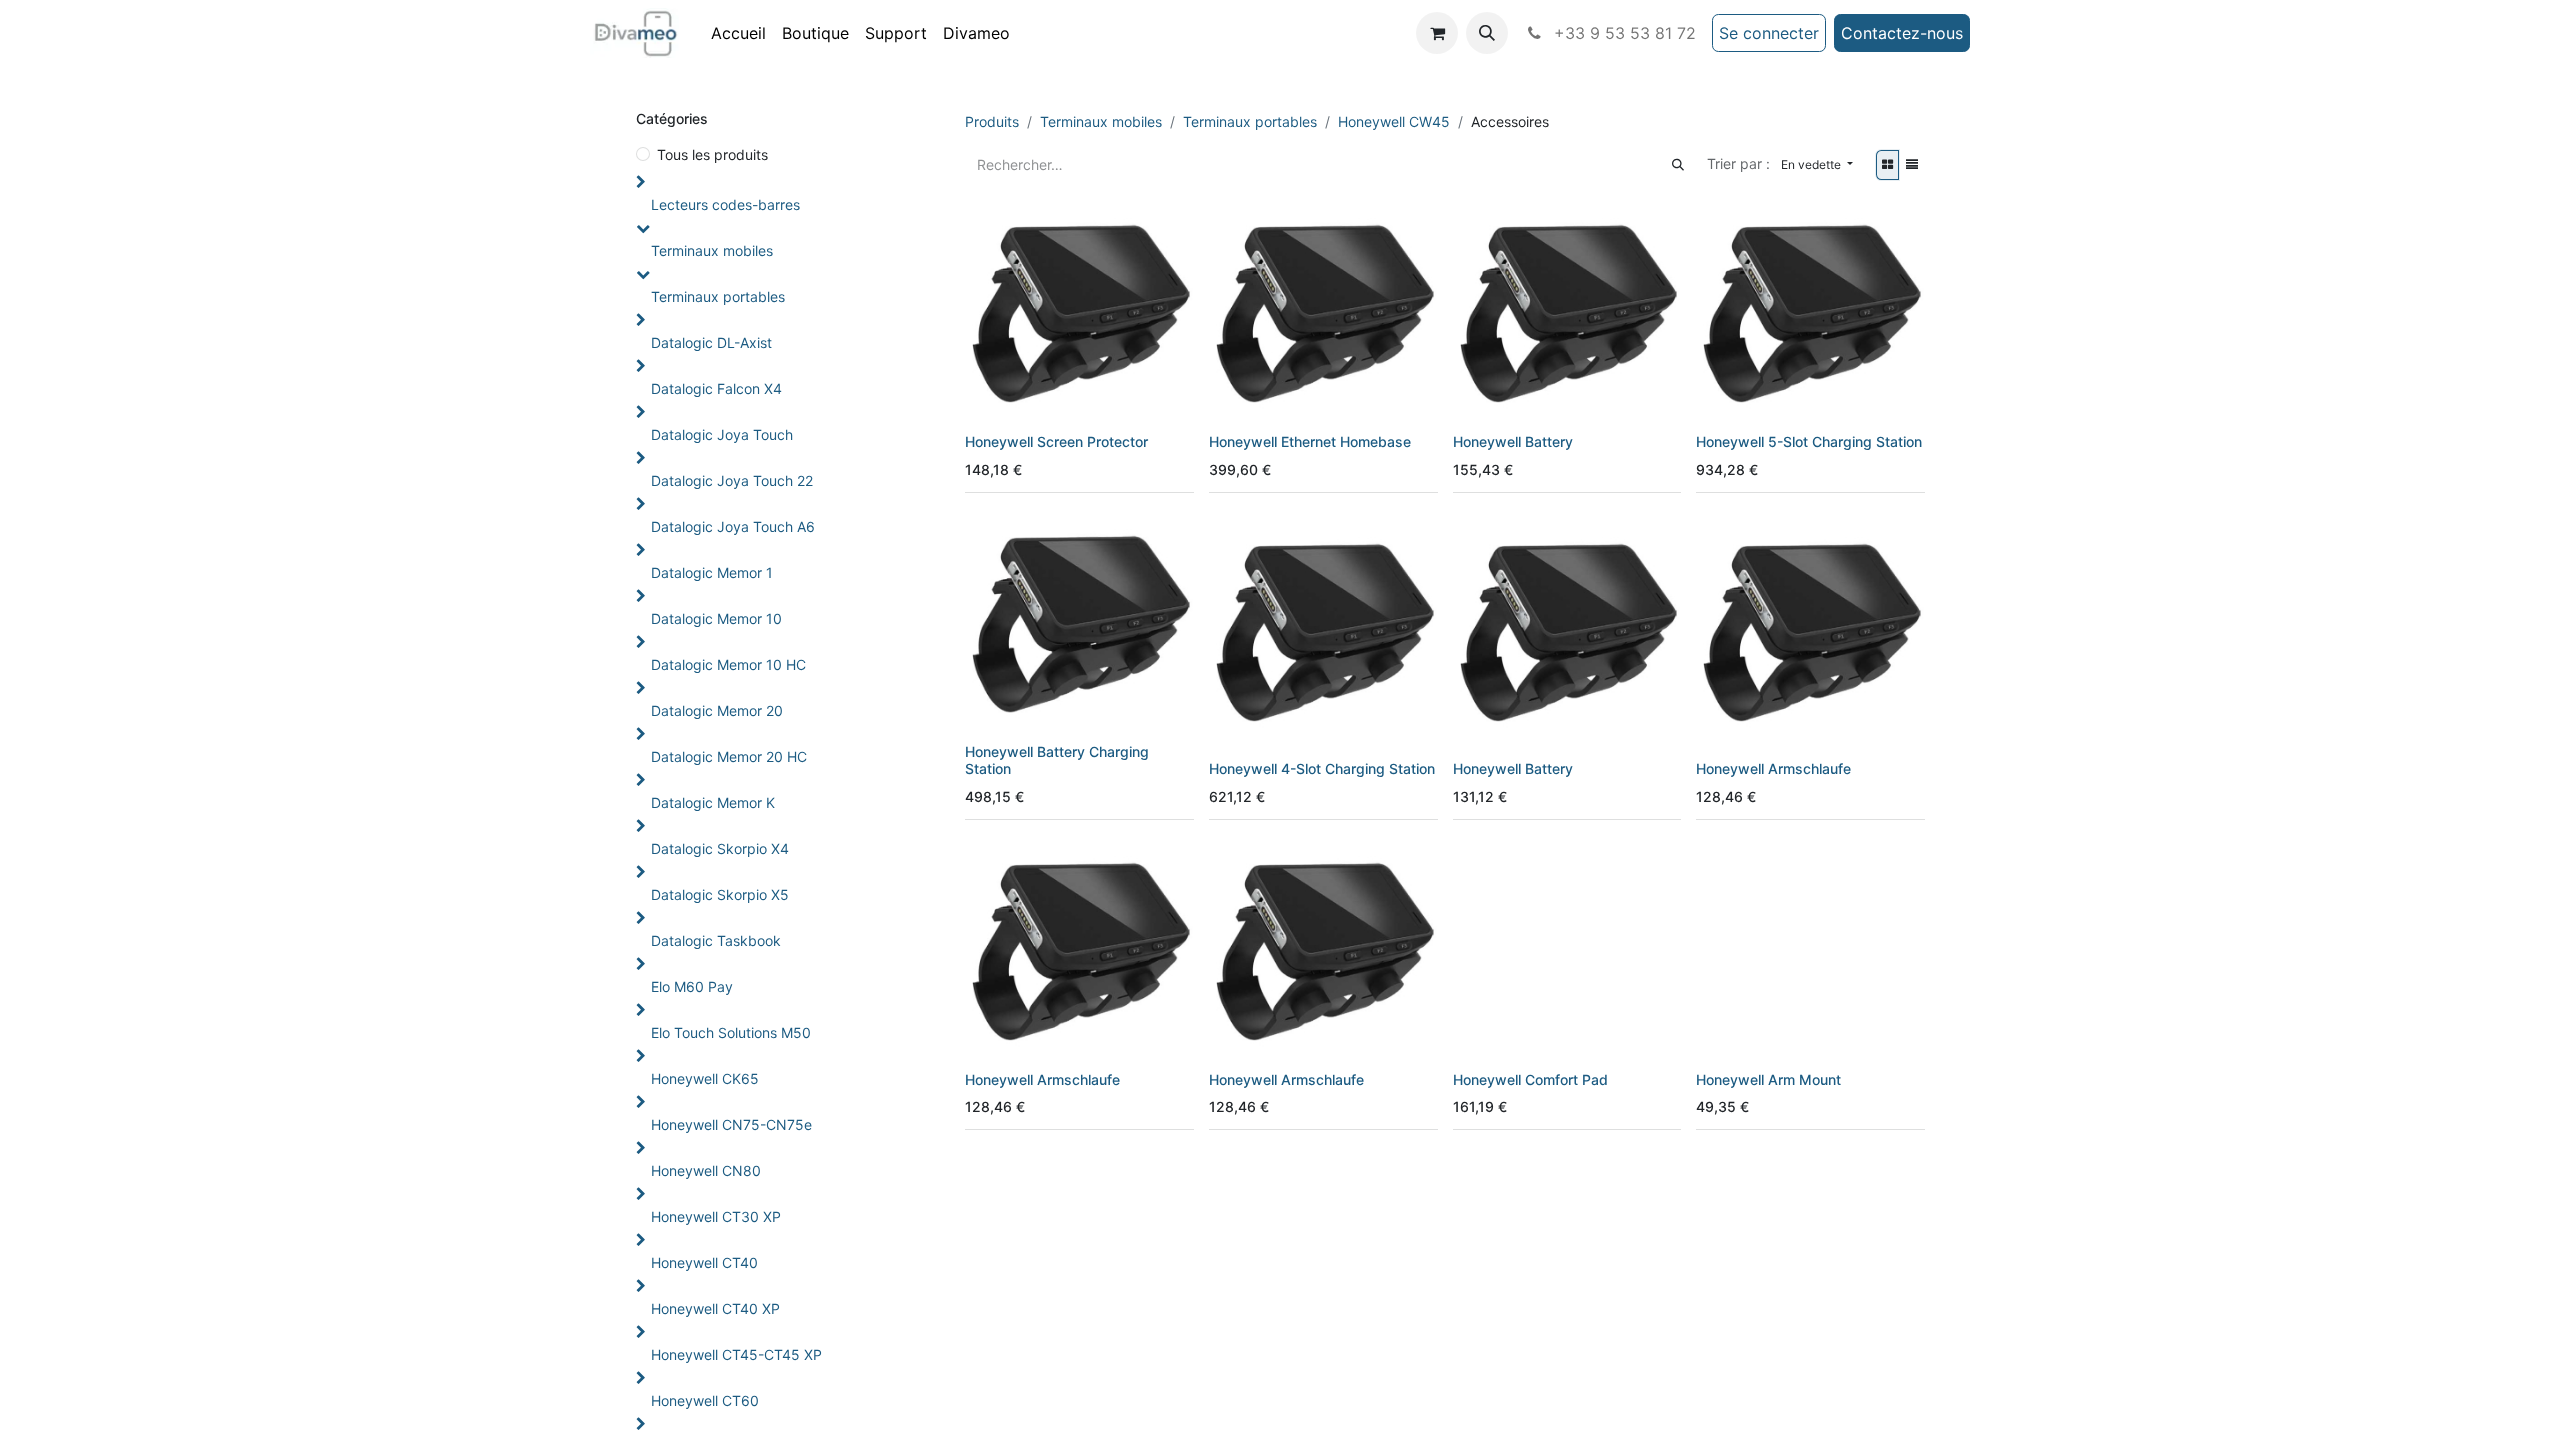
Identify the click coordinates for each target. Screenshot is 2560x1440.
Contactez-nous (1902, 33)
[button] (1487, 33)
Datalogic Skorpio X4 (720, 848)
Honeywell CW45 (1394, 121)
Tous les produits (712, 154)
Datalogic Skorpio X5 (720, 894)
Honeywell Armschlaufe (1773, 768)
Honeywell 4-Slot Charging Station (1322, 768)
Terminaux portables (718, 296)
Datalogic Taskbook (716, 940)
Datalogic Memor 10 (716, 618)
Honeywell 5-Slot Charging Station (1809, 441)
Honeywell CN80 (706, 1170)
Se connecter (1769, 33)
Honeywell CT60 (705, 1400)
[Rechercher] (1678, 164)
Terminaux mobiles (712, 250)
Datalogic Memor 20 (717, 710)
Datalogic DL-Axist (711, 342)
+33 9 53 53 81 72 (1622, 33)
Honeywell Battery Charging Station (1057, 760)
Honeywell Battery (1513, 441)
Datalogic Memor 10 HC (728, 664)
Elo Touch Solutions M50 (731, 1032)
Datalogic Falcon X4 (716, 388)
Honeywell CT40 (704, 1262)
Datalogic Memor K (713, 802)
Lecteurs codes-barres (725, 204)
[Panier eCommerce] (1437, 33)
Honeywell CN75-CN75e (731, 1124)
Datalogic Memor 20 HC (729, 756)
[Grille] (1887, 165)
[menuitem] (738, 33)
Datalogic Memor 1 (712, 572)
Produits (992, 121)
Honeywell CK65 (705, 1078)
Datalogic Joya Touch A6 (733, 526)
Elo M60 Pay (692, 986)
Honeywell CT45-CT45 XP (736, 1354)
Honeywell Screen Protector (1056, 441)
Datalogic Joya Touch (722, 434)
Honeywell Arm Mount (1768, 1079)
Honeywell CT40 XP (715, 1308)
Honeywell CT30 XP (716, 1216)
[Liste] (1912, 165)
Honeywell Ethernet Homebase (1310, 441)
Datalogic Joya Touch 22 (732, 480)
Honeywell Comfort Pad (1530, 1079)
